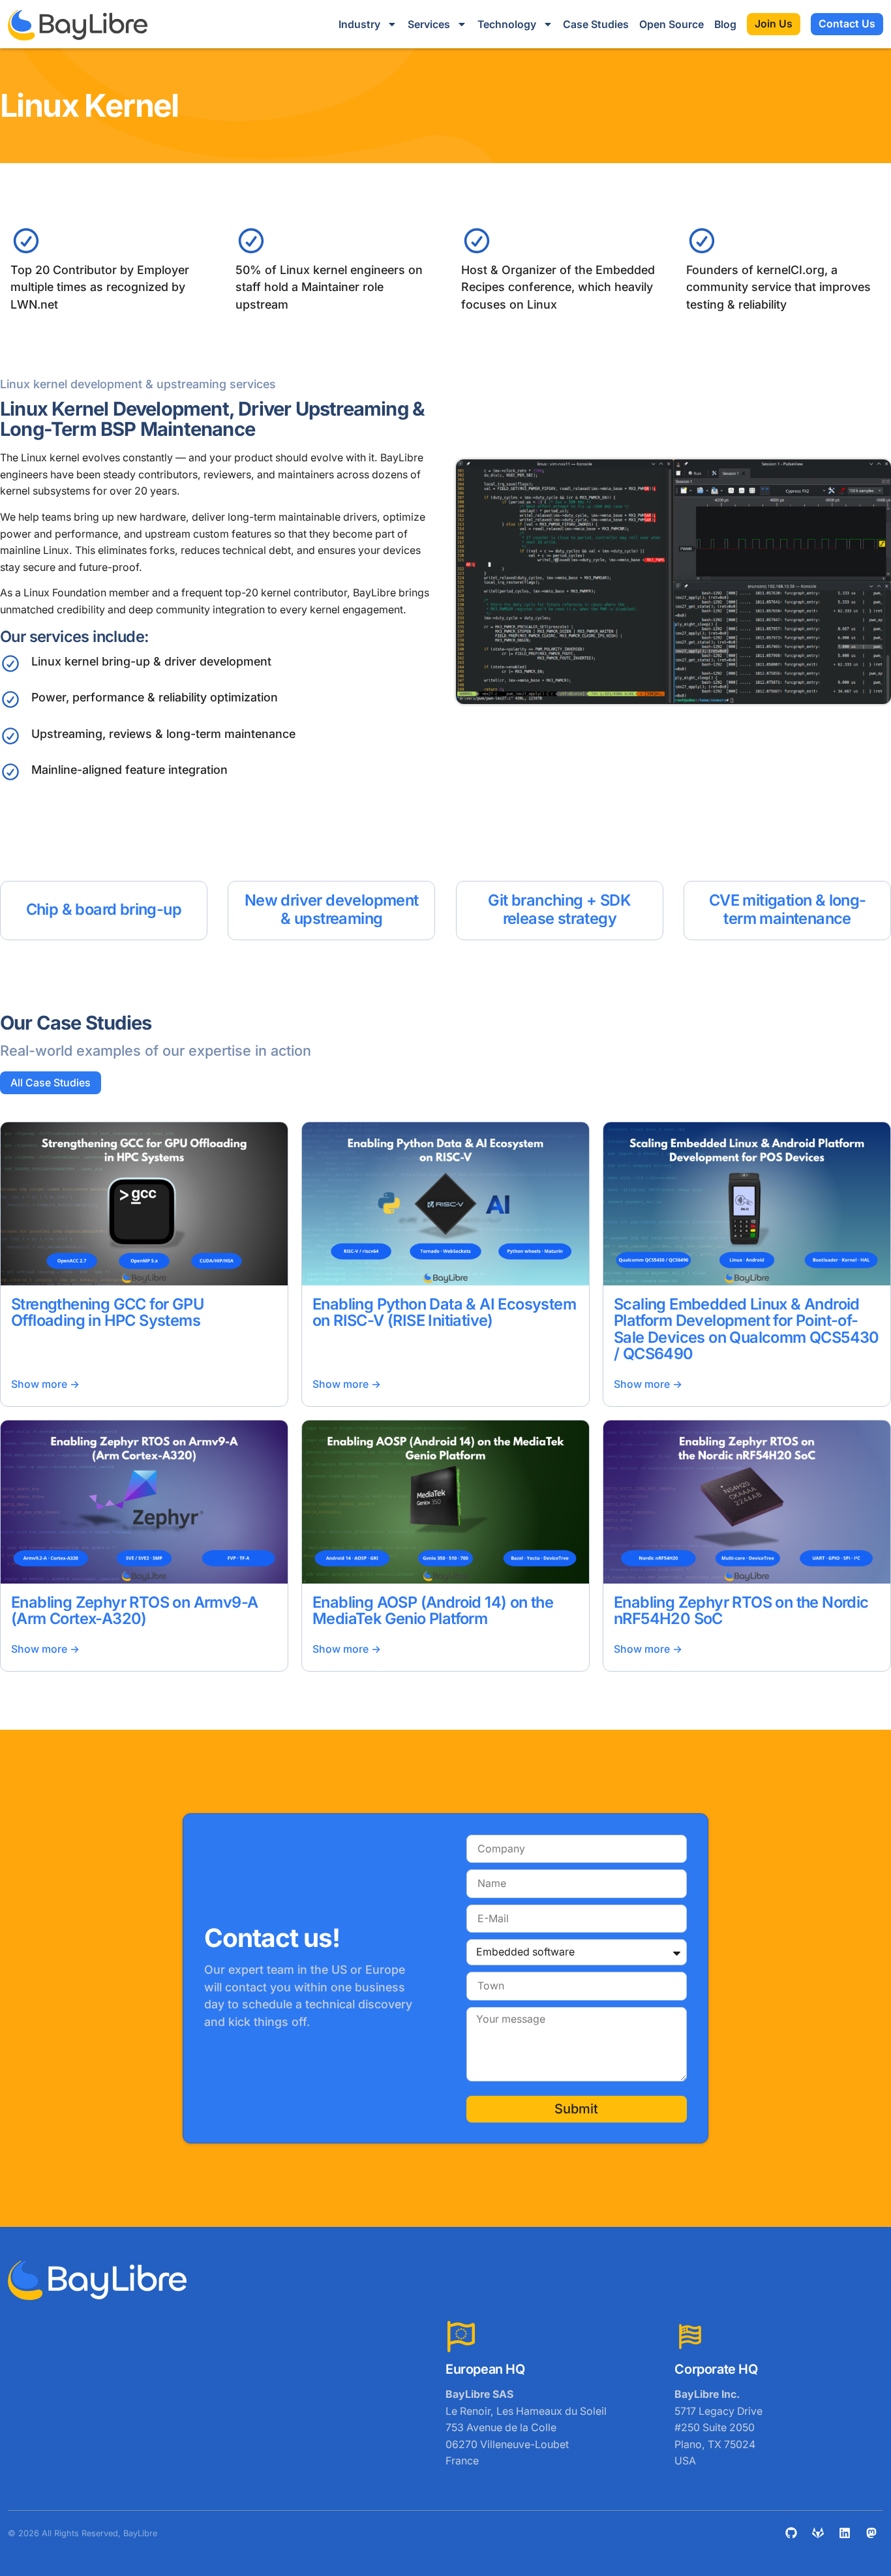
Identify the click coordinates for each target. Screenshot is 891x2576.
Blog (725, 24)
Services (429, 24)
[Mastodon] (871, 2533)
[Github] (791, 2533)
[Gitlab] (818, 2533)
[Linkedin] (845, 2533)
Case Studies (596, 24)
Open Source (672, 24)
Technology (507, 24)
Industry (359, 24)
